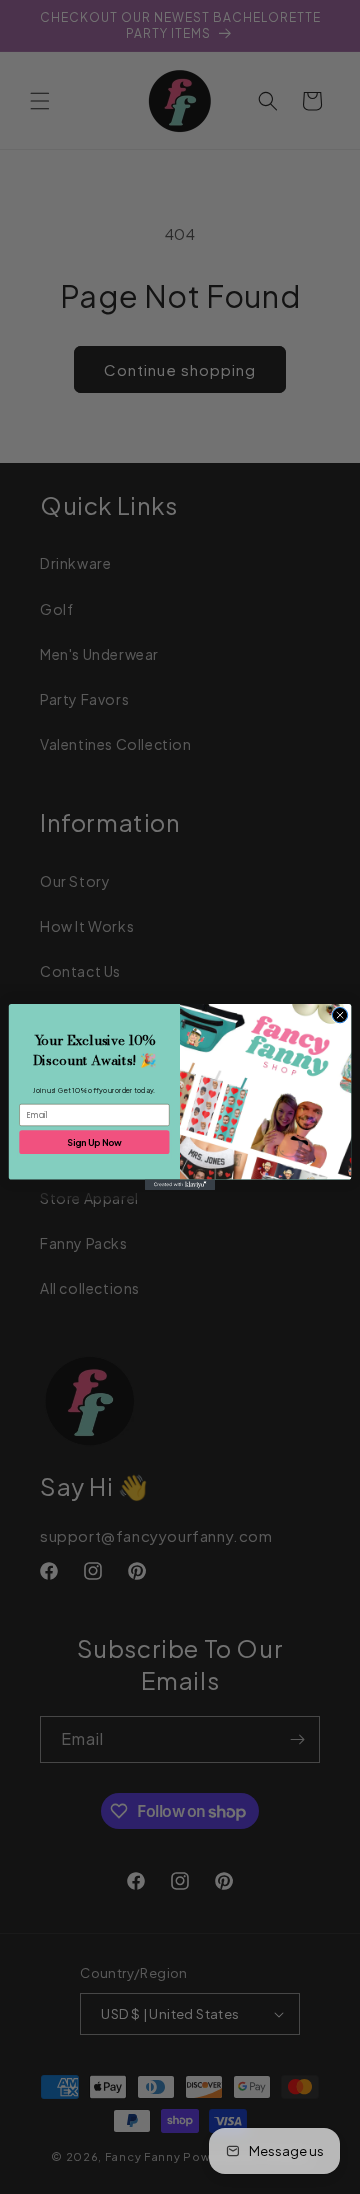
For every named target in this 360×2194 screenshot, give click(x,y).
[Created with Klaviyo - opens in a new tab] (180, 1185)
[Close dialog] (339, 1014)
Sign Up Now (94, 1141)
